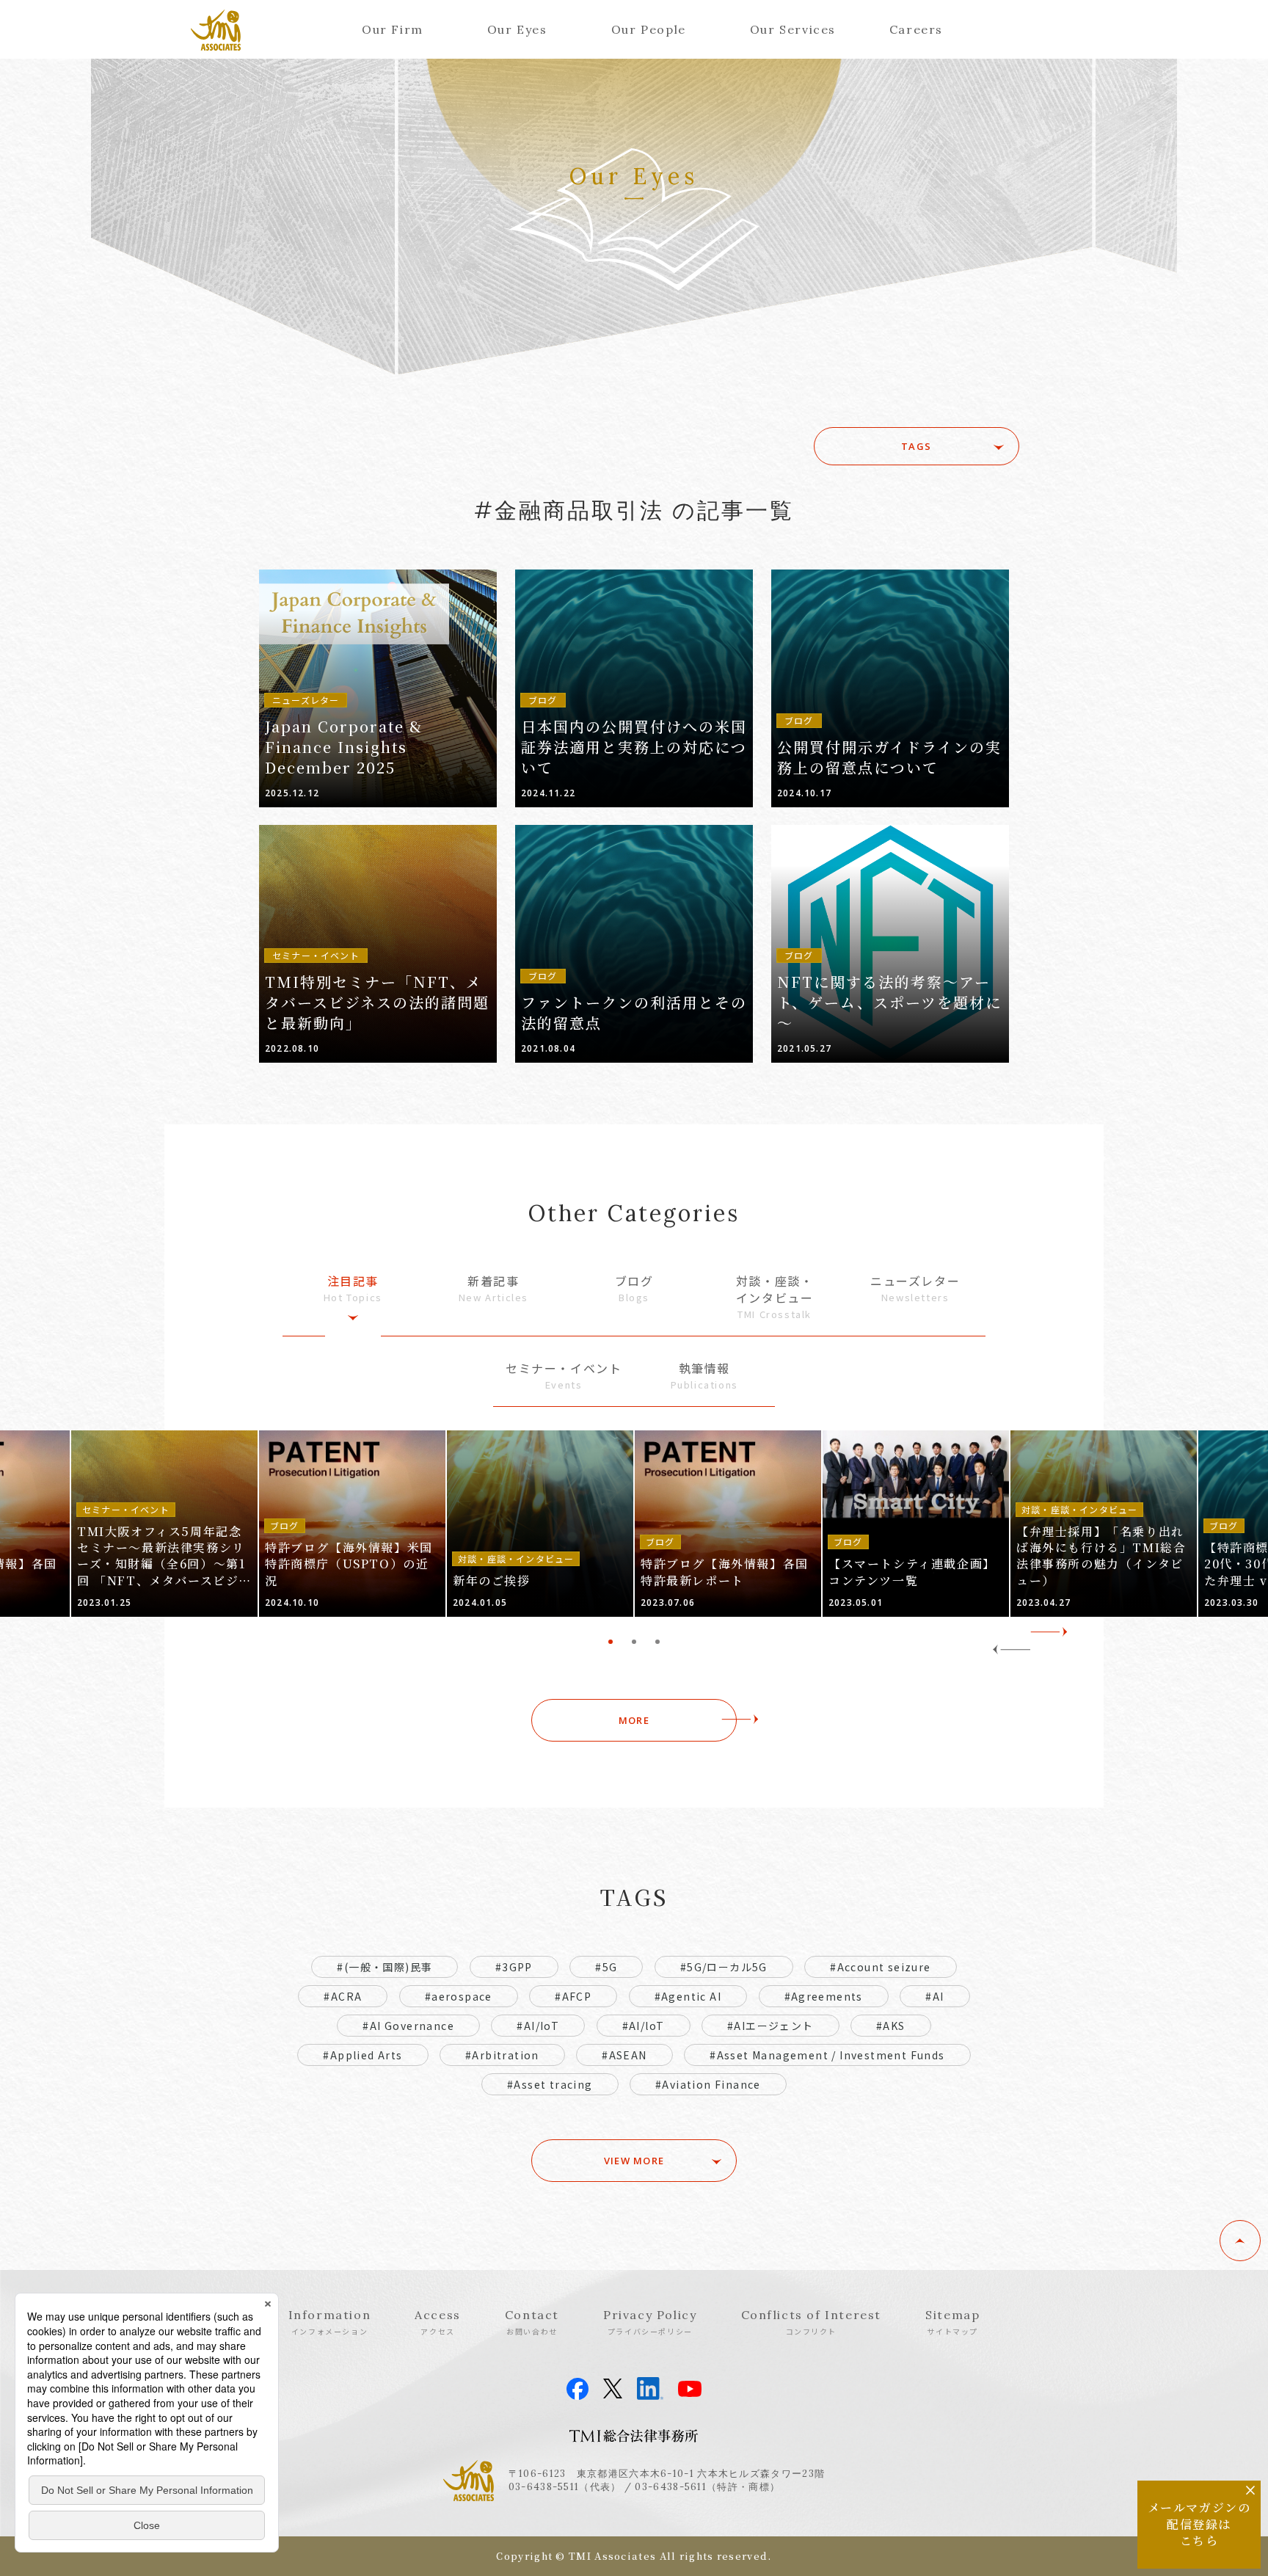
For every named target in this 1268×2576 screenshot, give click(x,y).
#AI (934, 1996)
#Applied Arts (362, 2055)
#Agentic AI (688, 1996)
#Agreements (824, 1996)
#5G (606, 1967)
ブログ (634, 1288)
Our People (649, 29)
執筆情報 (704, 1376)
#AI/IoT (538, 2026)
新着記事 (493, 1288)
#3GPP (514, 1967)
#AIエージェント (770, 2026)
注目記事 (353, 1288)
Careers (916, 29)
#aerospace (459, 1996)
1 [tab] (611, 1642)
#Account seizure (880, 1967)
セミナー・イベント (564, 1376)
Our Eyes (517, 29)
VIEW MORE (634, 2161)
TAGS (916, 446)
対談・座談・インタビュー (775, 1296)
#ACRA (343, 1996)
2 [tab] (634, 1642)
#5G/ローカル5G (724, 1967)
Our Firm (393, 29)
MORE (634, 1720)
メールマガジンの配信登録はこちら (1199, 2524)
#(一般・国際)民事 (385, 1967)
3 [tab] (657, 1642)
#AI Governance (408, 2026)
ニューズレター (915, 1288)
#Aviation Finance (708, 2084)
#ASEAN (624, 2055)
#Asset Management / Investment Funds (827, 2055)
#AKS (891, 2026)
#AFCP (573, 1996)
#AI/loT (644, 2026)
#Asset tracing (550, 2084)
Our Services (793, 29)
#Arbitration (502, 2055)
